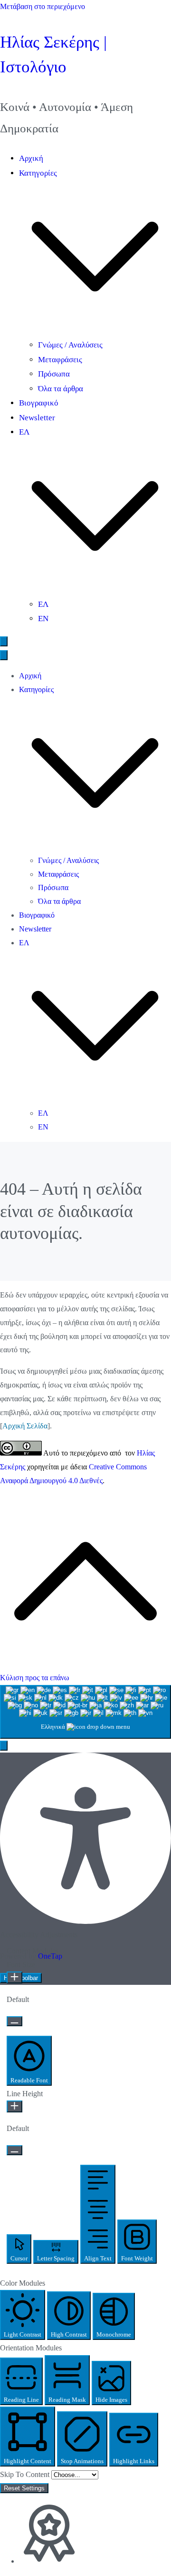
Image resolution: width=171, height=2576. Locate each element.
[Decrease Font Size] (14, 2021)
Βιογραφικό (39, 403)
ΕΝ (43, 619)
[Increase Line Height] (14, 2106)
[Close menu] (4, 655)
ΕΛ (43, 604)
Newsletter (37, 418)
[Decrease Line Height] (14, 2150)
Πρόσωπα (54, 374)
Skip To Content (26, 2474)
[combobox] (85, 1712)
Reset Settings (24, 2488)
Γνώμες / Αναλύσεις (70, 345)
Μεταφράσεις (60, 360)
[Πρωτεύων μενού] (4, 641)
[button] (95, 330)
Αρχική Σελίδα (25, 1426)
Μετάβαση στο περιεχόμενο (43, 6)
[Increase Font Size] (14, 1977)
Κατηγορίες (36, 689)
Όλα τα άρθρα (61, 389)
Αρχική (31, 158)
